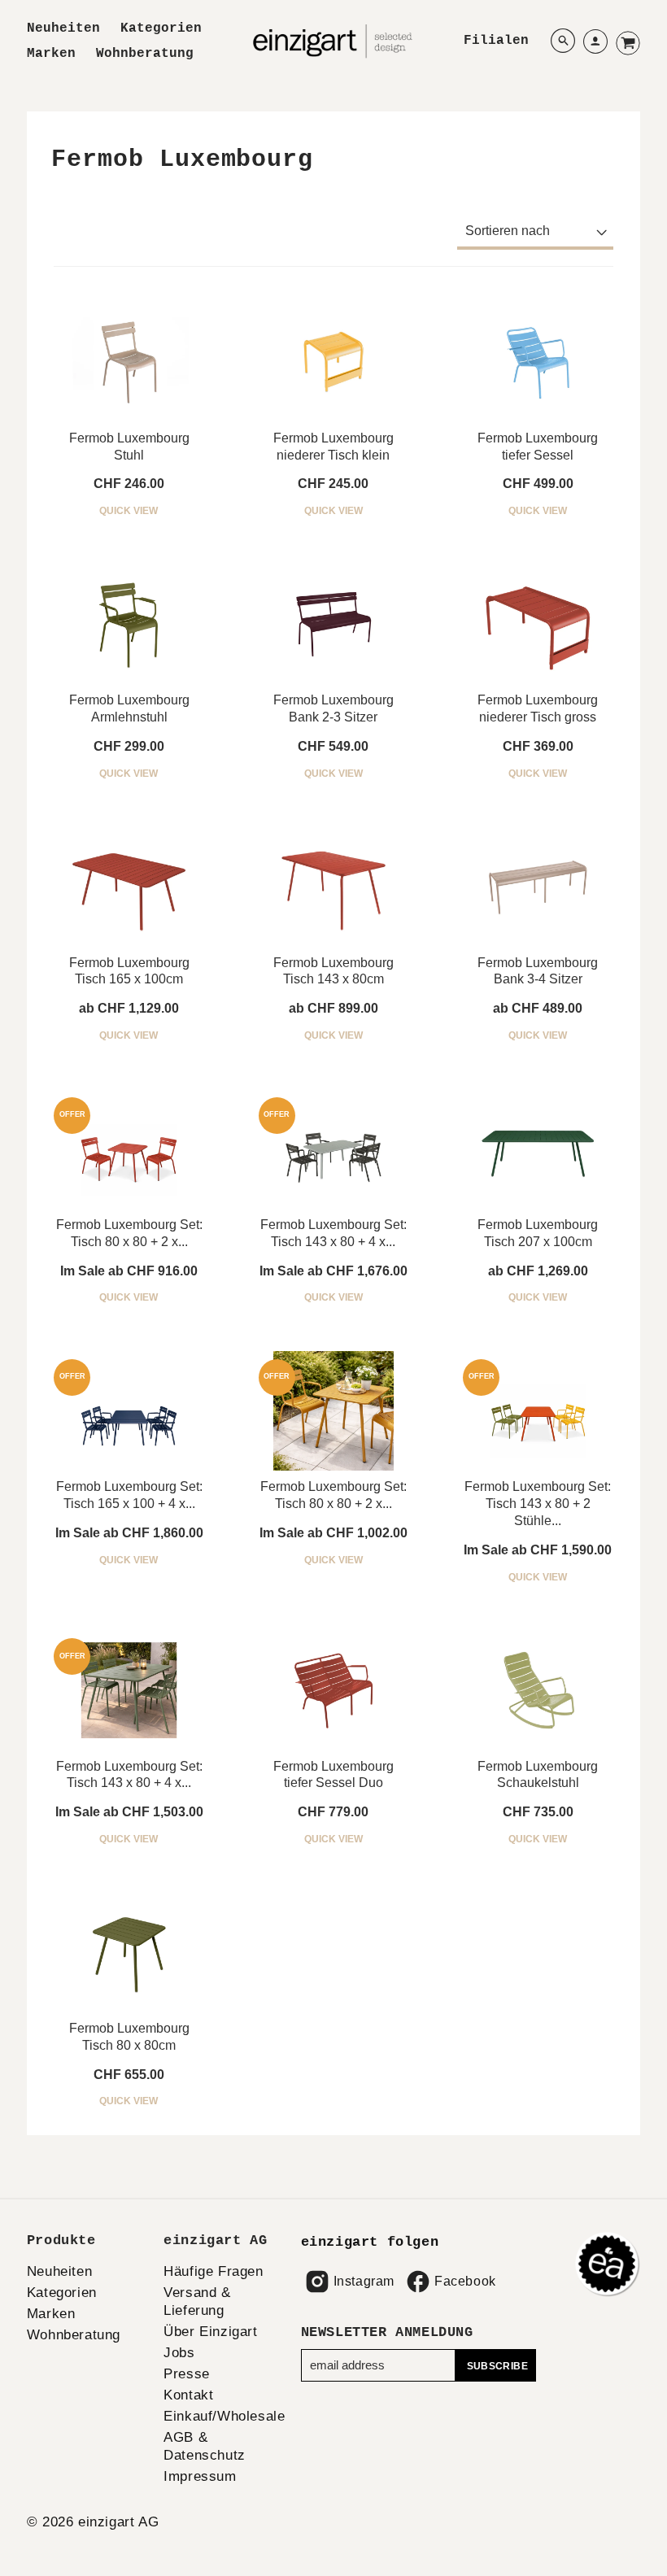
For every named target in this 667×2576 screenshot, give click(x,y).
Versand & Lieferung (197, 2301)
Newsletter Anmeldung (387, 2332)
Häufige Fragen (213, 2271)
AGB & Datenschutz (205, 2446)
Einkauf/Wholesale (224, 2416)
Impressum (200, 2476)
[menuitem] (63, 29)
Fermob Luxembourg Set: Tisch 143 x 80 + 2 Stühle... (538, 1504)
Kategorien (161, 28)
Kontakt (188, 2395)
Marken (51, 54)
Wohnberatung (145, 54)
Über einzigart (210, 2332)
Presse (187, 2374)
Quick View (129, 511)
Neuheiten (63, 28)
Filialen (496, 41)
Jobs (179, 2353)
